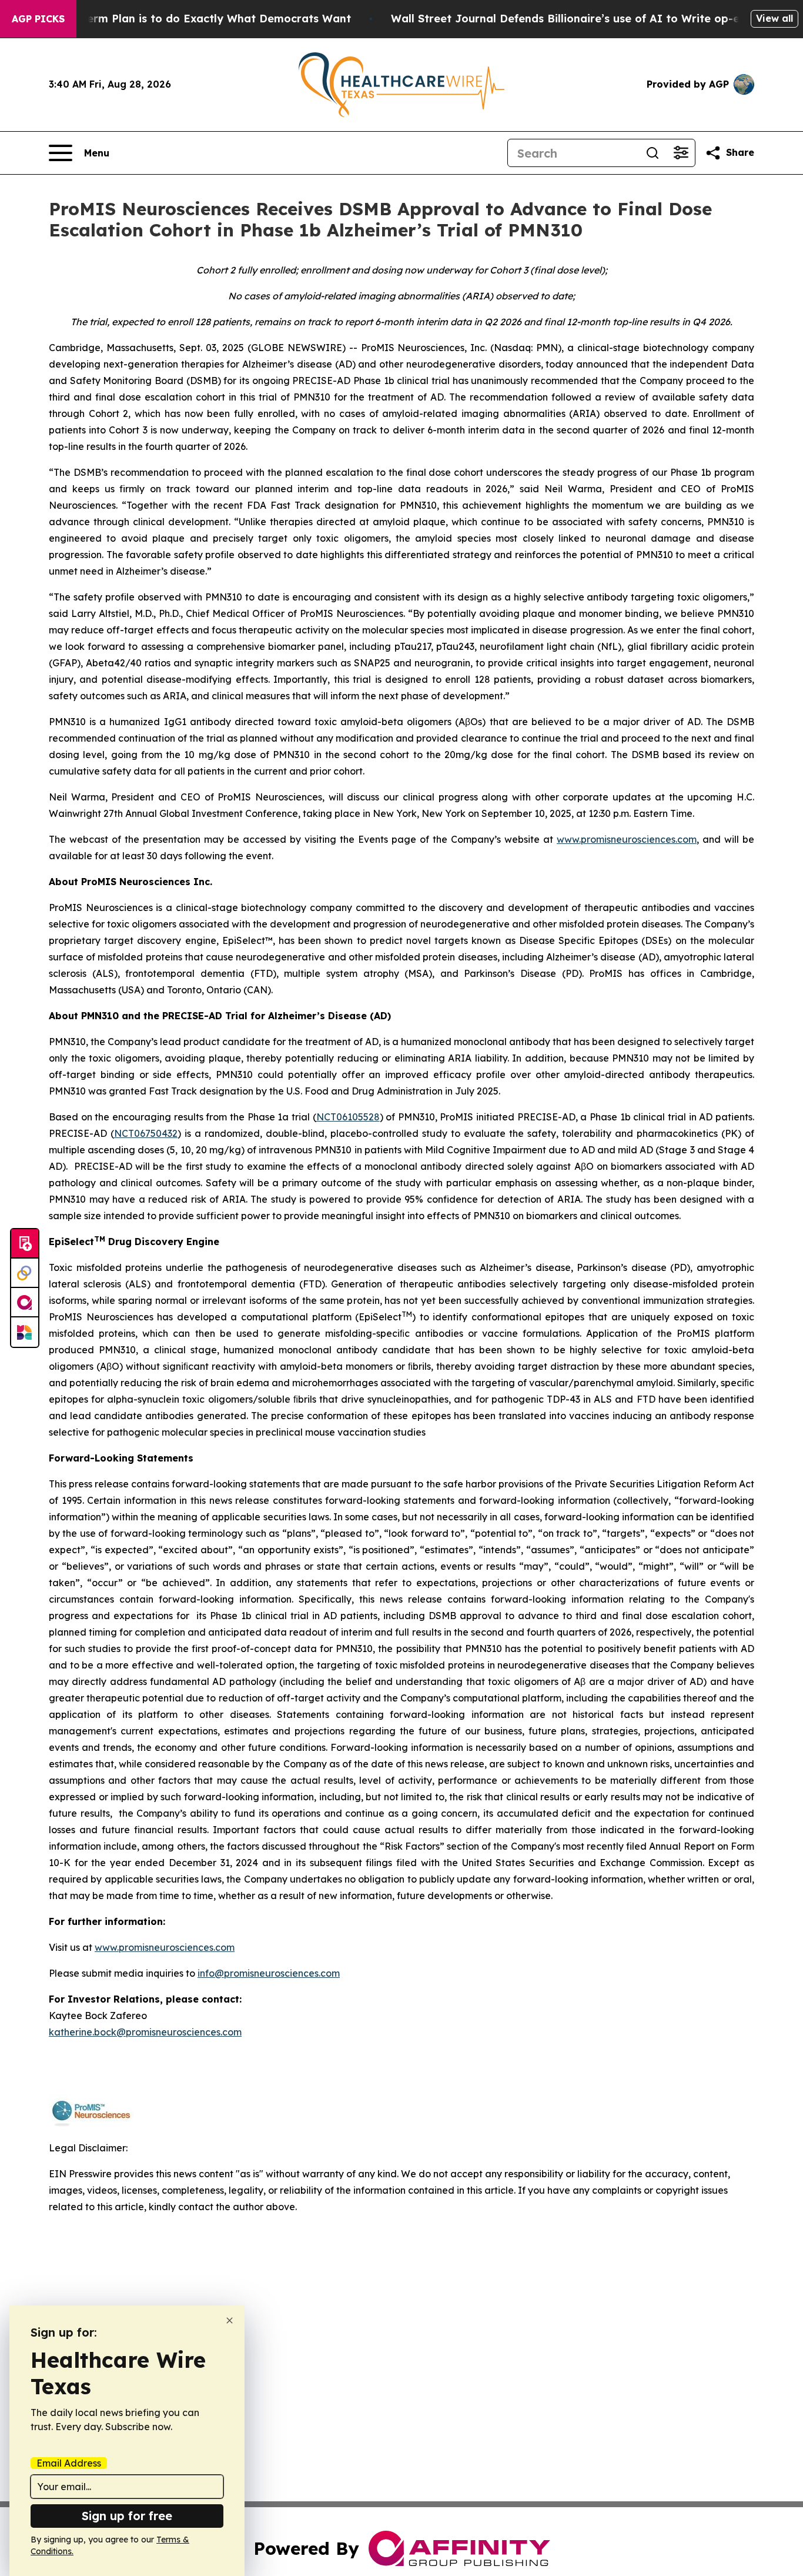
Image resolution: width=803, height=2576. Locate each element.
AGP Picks (38, 19)
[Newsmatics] (25, 1332)
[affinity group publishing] (25, 1303)
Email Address (69, 2463)
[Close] (230, 2320)
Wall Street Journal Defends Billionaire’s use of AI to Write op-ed (569, 19)
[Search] (653, 153)
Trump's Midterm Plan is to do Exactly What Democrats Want (184, 19)
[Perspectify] (25, 1273)
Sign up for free (127, 2516)
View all (774, 18)
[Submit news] (25, 1244)
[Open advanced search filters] (681, 153)
